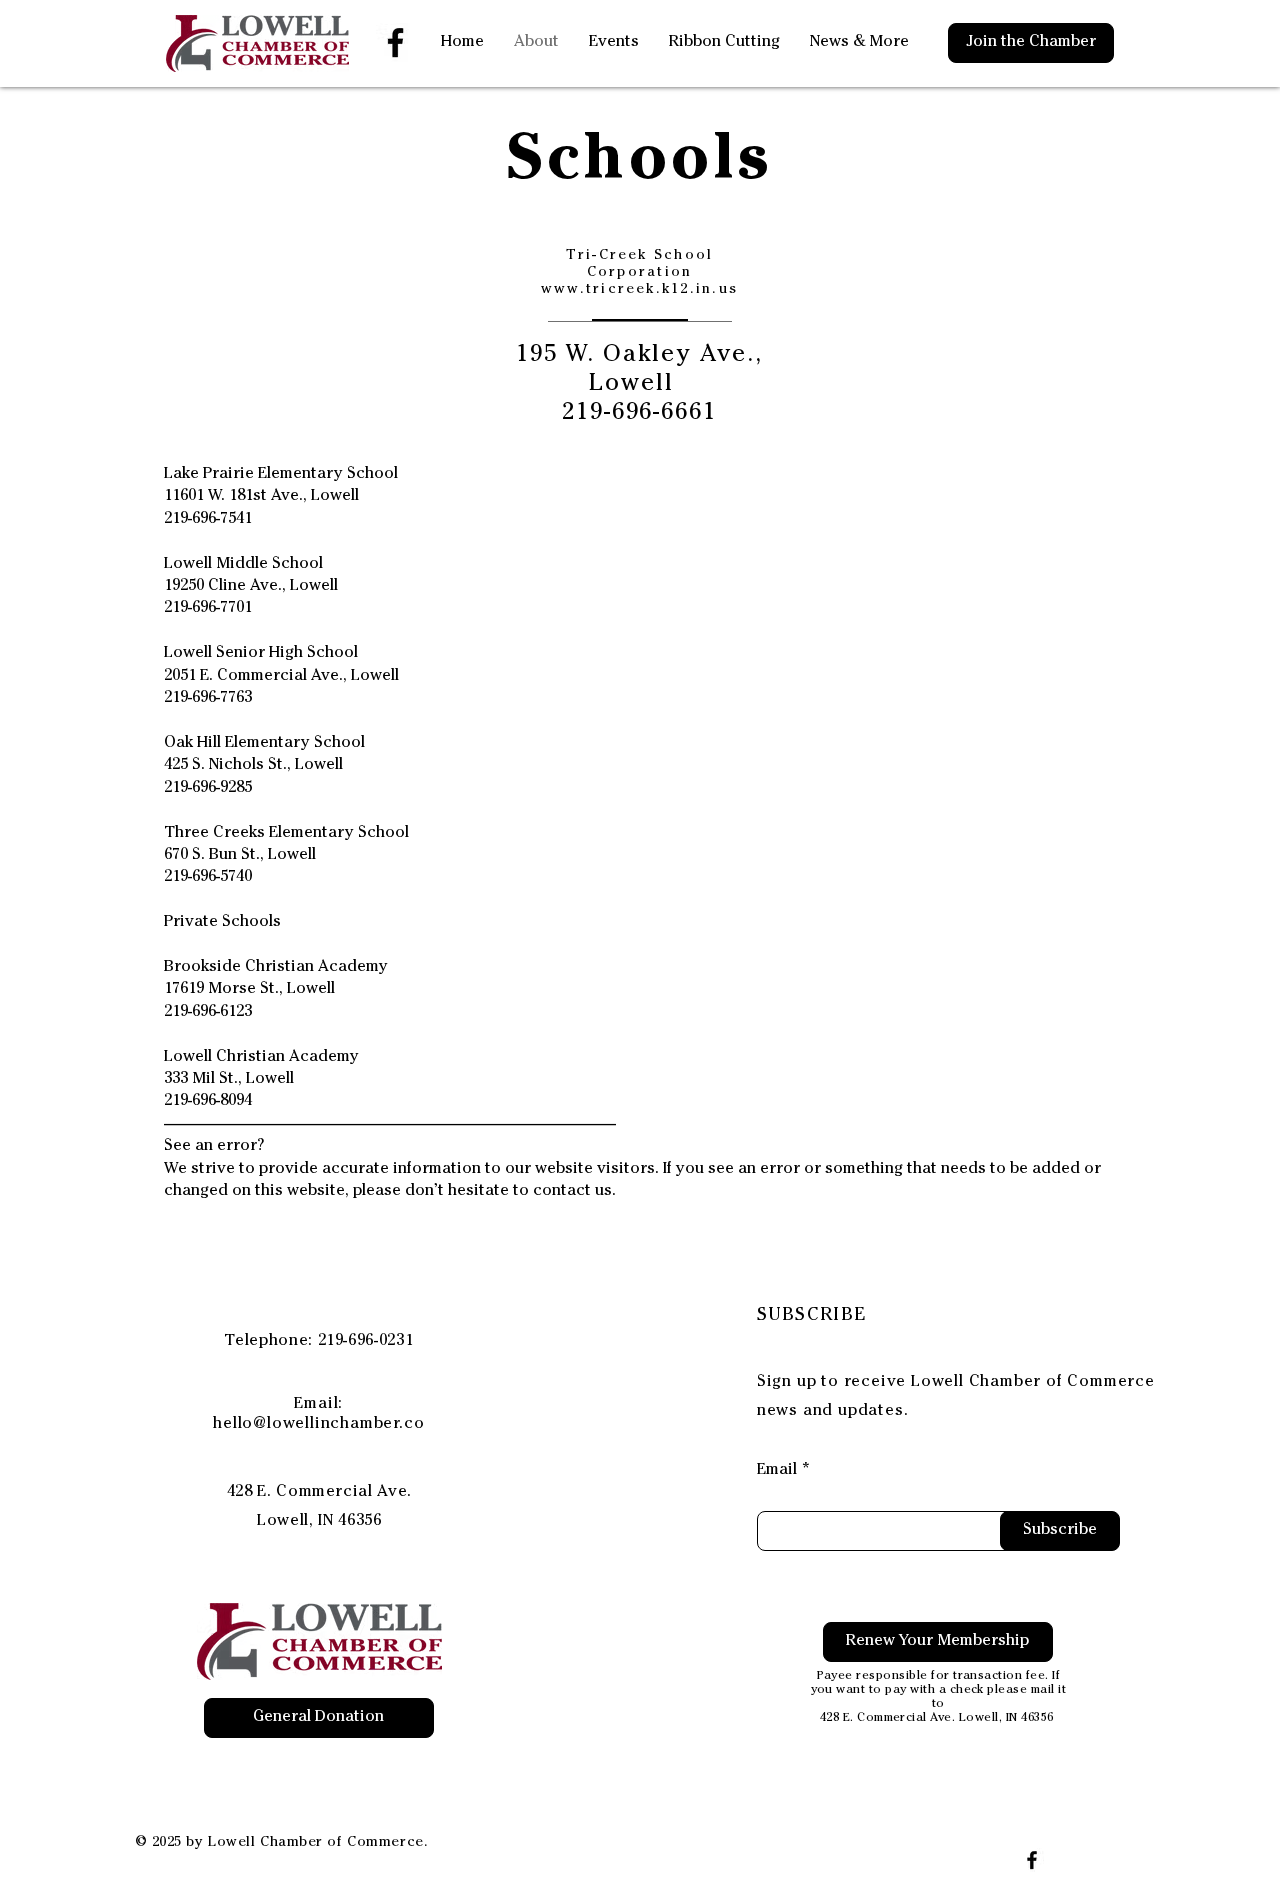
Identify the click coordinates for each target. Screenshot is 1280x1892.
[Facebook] (395, 42)
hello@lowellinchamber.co (318, 1425)
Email (777, 1471)
